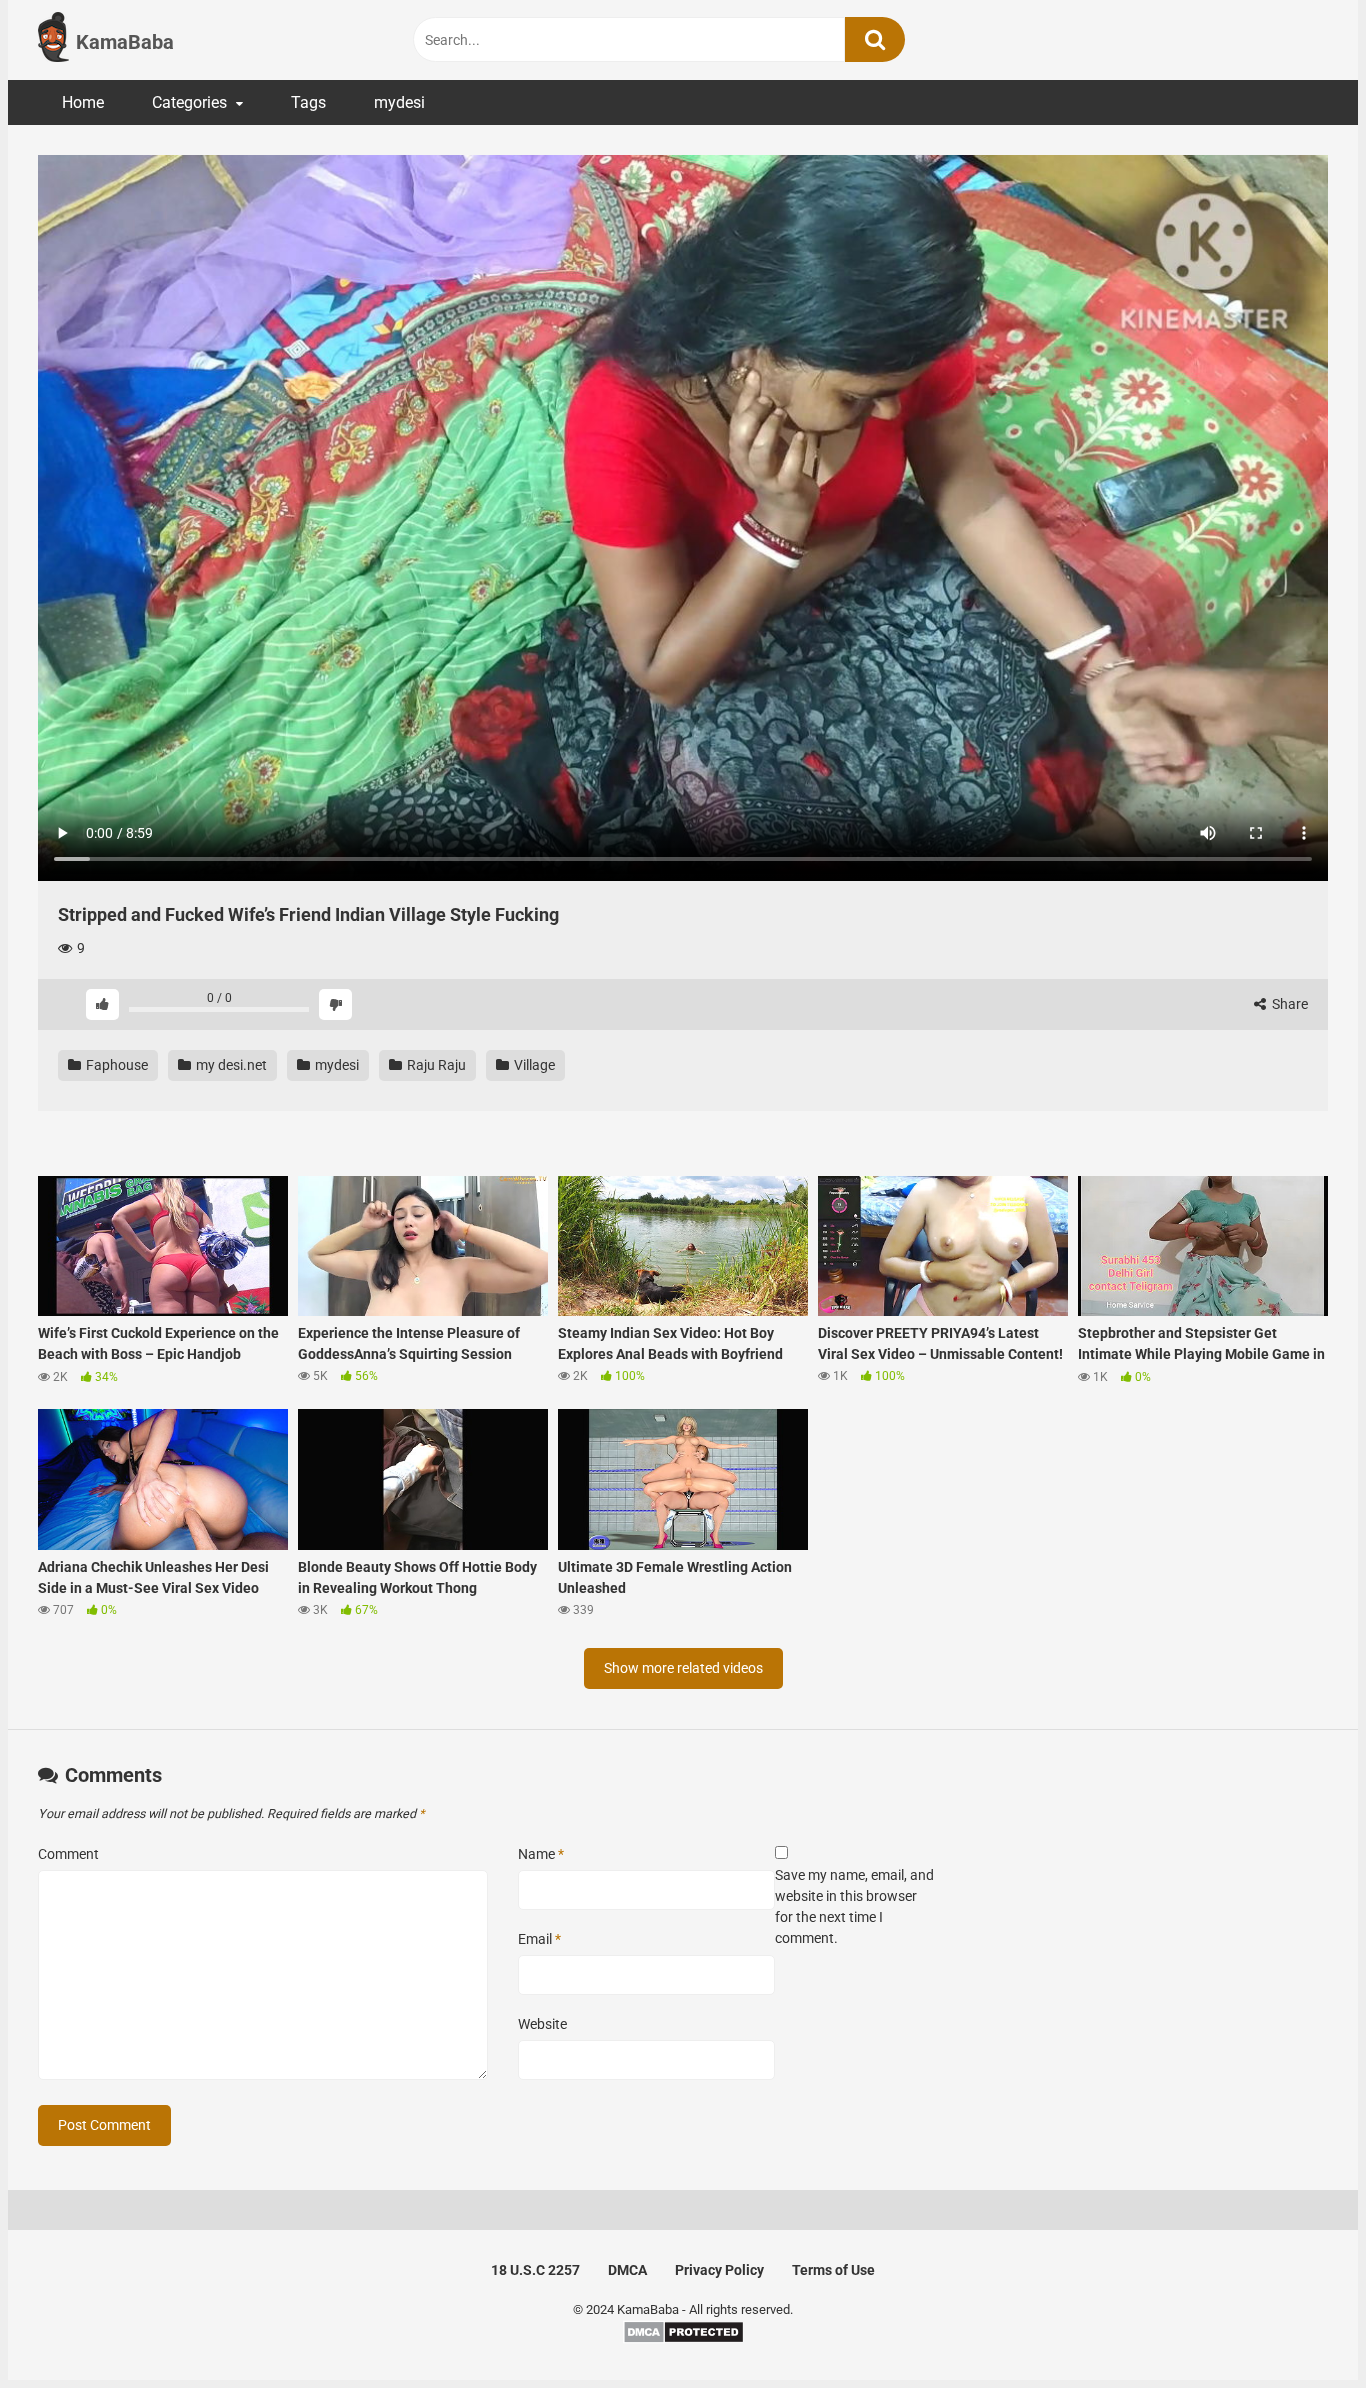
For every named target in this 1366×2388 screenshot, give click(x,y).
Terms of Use (833, 2270)
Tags (308, 102)
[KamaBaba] (53, 40)
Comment (68, 1854)
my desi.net (230, 1065)
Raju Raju (435, 1065)
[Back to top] (1299, 2327)
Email (539, 1939)
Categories (189, 102)
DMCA (627, 2270)
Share (1288, 1004)
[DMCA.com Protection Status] (683, 2339)
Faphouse (115, 1065)
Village (533, 1065)
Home (83, 102)
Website (542, 2024)
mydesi (399, 102)
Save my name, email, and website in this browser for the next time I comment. (854, 1906)
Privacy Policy (719, 2270)
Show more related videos (683, 1668)
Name (541, 1854)
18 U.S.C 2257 (535, 2270)
